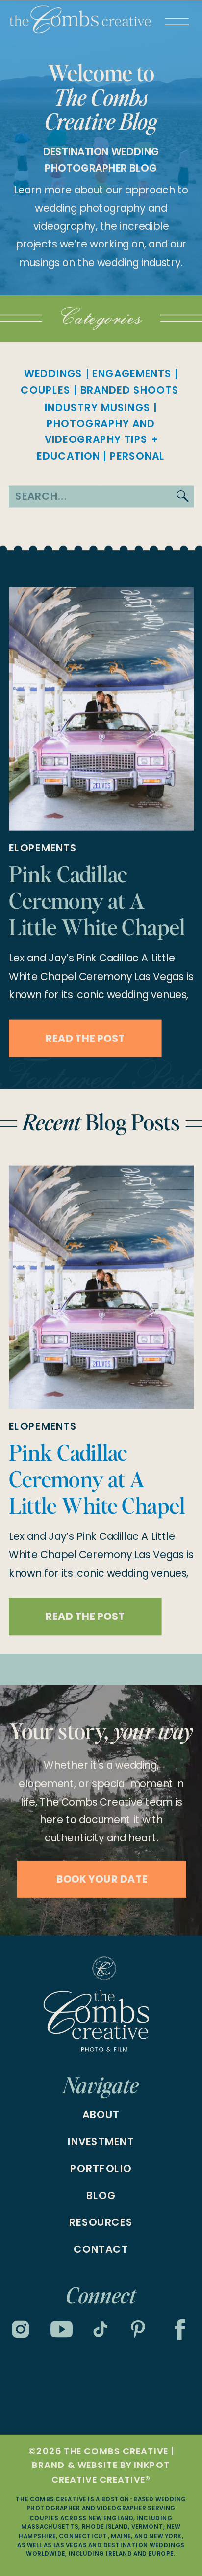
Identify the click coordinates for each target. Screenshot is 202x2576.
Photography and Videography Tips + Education (97, 440)
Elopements (43, 848)
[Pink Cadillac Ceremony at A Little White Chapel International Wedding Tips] (101, 709)
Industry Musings (98, 408)
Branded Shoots (130, 390)
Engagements (132, 374)
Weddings (53, 374)
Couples (45, 390)
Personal (138, 456)
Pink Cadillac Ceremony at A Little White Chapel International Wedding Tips (97, 927)
